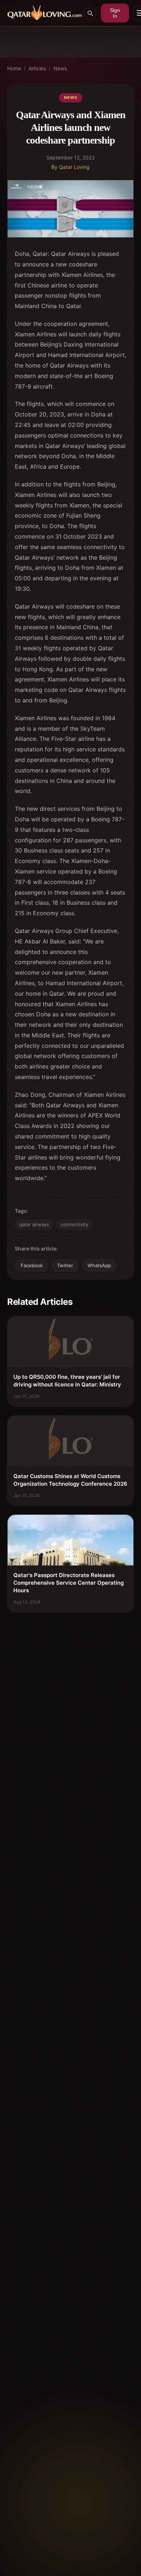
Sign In (115, 13)
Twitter (65, 1265)
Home (14, 68)
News (60, 68)
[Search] (90, 13)
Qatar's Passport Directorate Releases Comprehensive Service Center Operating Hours (69, 1583)
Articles (37, 68)
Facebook (32, 1265)
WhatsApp (99, 1265)
